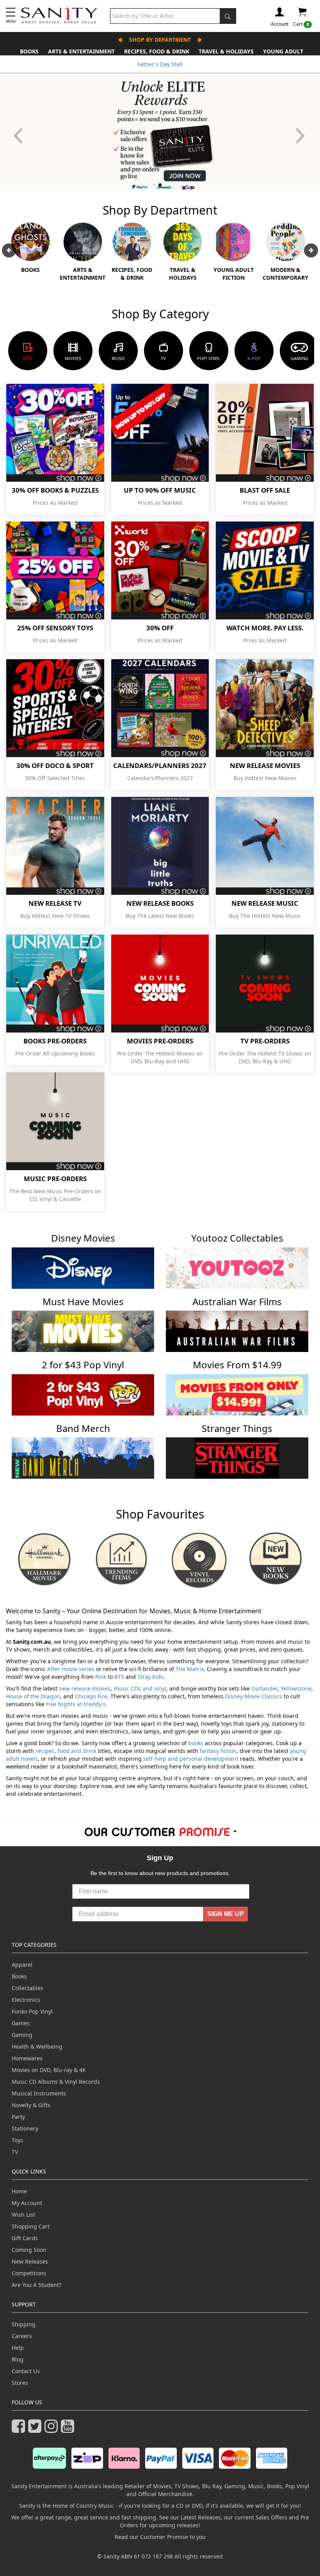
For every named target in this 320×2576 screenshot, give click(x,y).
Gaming (22, 2035)
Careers (22, 2336)
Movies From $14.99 (237, 1365)
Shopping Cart (31, 2226)
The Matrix (190, 1669)
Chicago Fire (91, 1696)
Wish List (23, 2215)
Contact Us (26, 2371)
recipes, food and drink (66, 1751)
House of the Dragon (33, 1696)
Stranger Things (237, 1428)
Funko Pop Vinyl (32, 2011)
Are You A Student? (36, 2285)
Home (19, 2191)
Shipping (24, 2324)
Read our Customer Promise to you (160, 2537)
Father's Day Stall (160, 64)
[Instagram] (53, 2430)
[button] (301, 132)
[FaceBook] (20, 2430)
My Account (27, 2203)
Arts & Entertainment (81, 51)
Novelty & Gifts (31, 2105)
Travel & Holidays (226, 51)
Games (21, 2023)
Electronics (26, 2000)
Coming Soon (29, 2250)
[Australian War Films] (237, 1331)
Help (18, 2348)
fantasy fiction (218, 1751)
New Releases (30, 2261)
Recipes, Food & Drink (157, 51)
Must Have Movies (83, 1301)
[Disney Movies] (83, 1268)
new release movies (85, 1688)
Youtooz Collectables (237, 1238)
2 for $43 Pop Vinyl (83, 1365)
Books (29, 51)
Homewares (27, 2058)
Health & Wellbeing (37, 2046)
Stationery (25, 2128)
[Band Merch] (83, 1457)
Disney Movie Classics (254, 1696)
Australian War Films (237, 1301)
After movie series (71, 1669)
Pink (101, 1677)
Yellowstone (296, 1688)
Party (18, 2117)
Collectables (28, 1988)
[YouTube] (69, 2430)
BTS (119, 1677)
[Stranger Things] (237, 1457)
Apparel (22, 1965)
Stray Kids (150, 1677)
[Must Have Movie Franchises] (83, 1331)
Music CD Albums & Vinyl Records (56, 2082)
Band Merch (83, 1428)
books (196, 1743)
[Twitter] (36, 2430)
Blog (18, 2359)
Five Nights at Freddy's (76, 1704)
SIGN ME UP (226, 1914)
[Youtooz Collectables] (237, 1268)
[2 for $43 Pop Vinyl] (83, 1394)
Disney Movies (83, 1238)
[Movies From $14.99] (237, 1394)
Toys (17, 2140)
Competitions (29, 2273)
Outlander (264, 1688)
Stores (20, 2383)
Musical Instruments (39, 2093)
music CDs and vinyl (140, 1688)
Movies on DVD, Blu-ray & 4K (49, 2070)
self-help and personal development (191, 1759)
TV (15, 2152)
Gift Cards (25, 2238)
